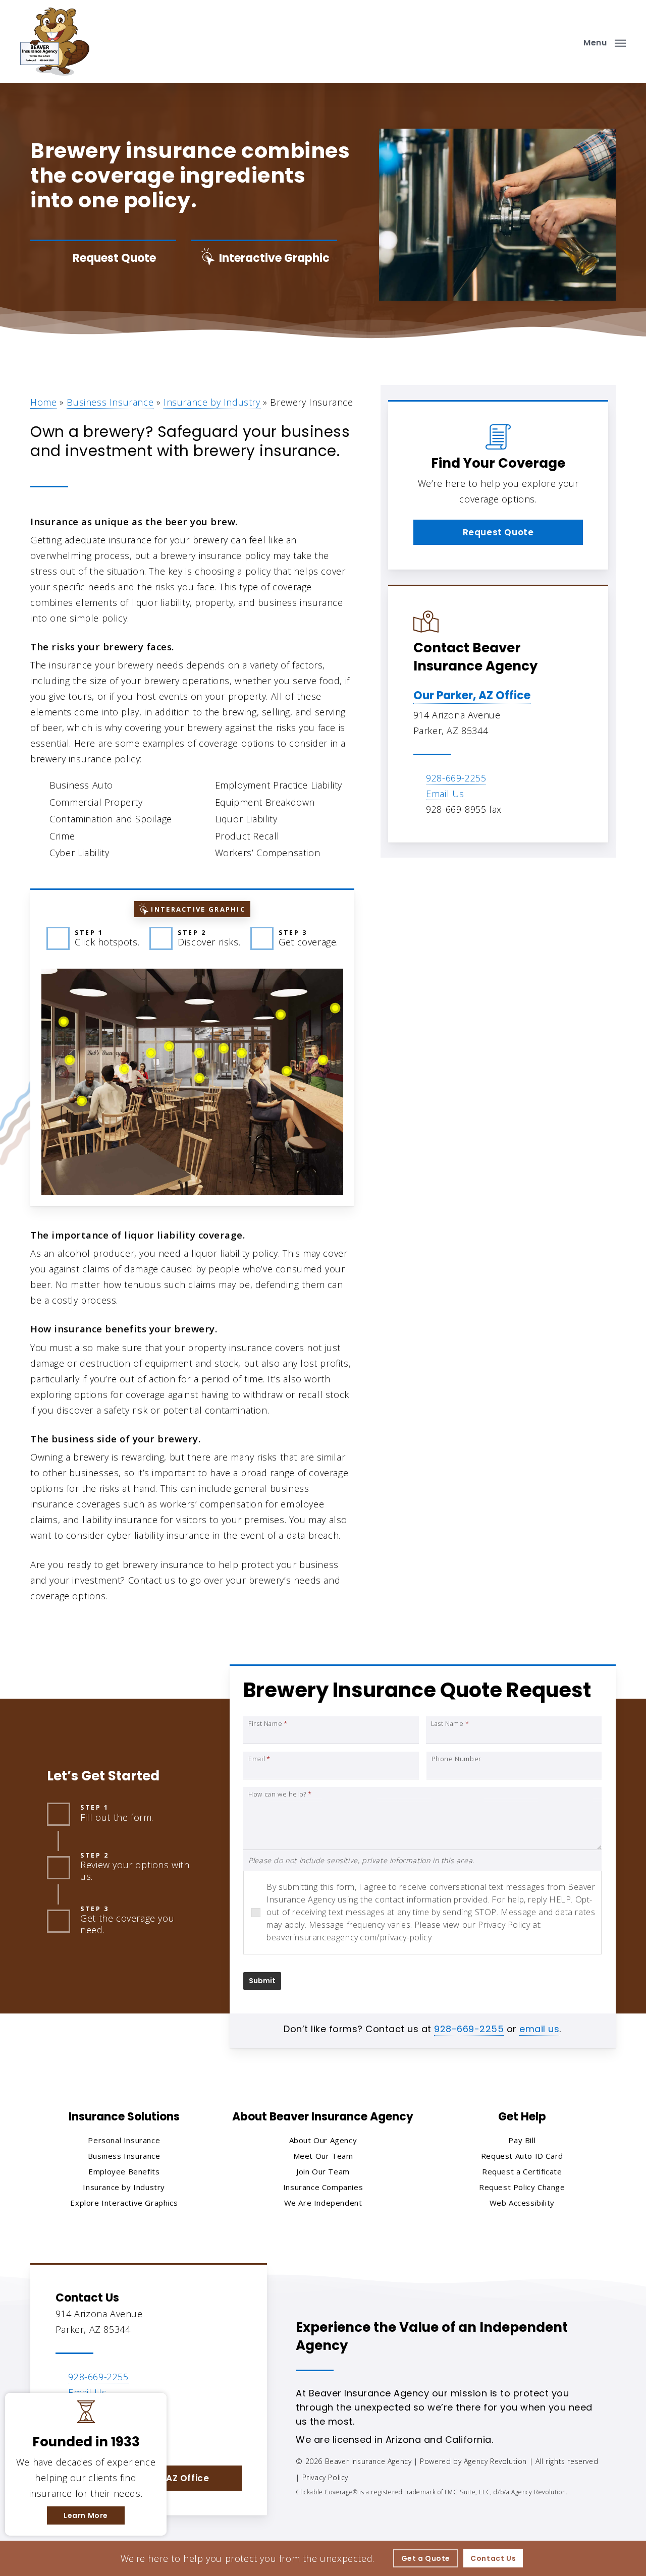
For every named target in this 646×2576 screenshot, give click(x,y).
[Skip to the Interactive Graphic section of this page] (264, 258)
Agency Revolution (495, 2461)
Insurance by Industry (212, 402)
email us (539, 2029)
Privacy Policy (325, 2477)
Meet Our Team (323, 2156)
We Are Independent (323, 2203)
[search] (564, 42)
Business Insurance (110, 402)
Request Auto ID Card (522, 2156)
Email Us (445, 794)
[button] (605, 42)
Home (43, 402)
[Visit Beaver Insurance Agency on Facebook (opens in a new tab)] (65, 2437)
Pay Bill (522, 2140)
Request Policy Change (522, 2187)
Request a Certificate (522, 2171)
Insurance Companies (323, 2187)
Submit (262, 1981)
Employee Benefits (124, 2171)
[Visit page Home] (55, 42)
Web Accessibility (522, 2203)
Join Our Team (323, 2171)
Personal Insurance (124, 2140)
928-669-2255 (456, 778)
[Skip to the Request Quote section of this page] (103, 258)
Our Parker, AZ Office (472, 695)
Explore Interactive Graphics (124, 2203)
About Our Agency (323, 2140)
